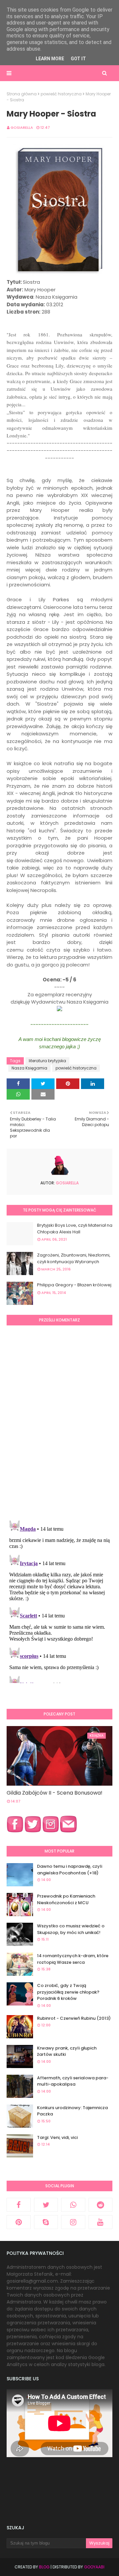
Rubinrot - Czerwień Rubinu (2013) (74, 2018)
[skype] (46, 2222)
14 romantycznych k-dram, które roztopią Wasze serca (73, 1959)
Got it (78, 59)
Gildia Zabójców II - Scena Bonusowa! (55, 1793)
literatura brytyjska (47, 1061)
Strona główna (22, 94)
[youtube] (101, 2222)
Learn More (50, 59)
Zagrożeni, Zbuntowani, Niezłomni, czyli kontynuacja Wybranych (74, 1258)
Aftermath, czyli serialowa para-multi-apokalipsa (73, 2081)
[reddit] (101, 2205)
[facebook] (19, 2205)
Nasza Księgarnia (29, 1068)
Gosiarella (22, 127)
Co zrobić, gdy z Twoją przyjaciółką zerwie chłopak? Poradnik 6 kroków (68, 1992)
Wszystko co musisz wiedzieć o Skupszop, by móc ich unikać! (71, 1929)
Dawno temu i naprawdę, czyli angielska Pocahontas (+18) (70, 1870)
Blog (44, 2567)
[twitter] (46, 2205)
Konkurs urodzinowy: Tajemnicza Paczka (72, 2111)
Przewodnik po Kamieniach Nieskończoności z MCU (66, 1899)
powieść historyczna (61, 94)
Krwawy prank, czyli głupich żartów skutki (67, 2051)
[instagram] (73, 2222)
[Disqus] (59, 1422)
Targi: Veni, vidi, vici (57, 2137)
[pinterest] (19, 2222)
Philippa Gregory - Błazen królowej (74, 1285)
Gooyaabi (94, 2567)
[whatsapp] (73, 2205)
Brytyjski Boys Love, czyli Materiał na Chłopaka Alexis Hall (75, 1229)
